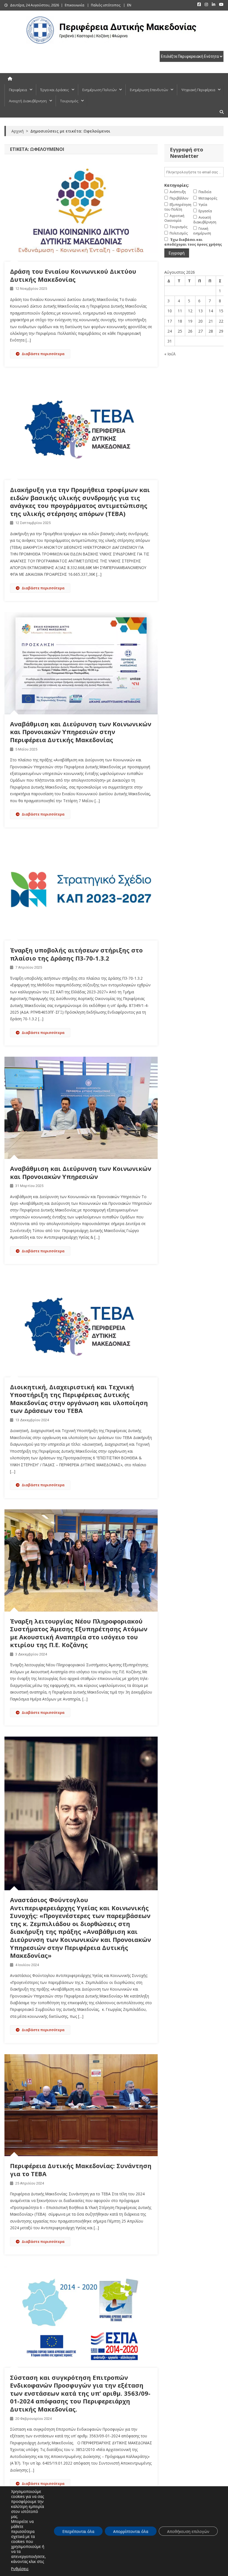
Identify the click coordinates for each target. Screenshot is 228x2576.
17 (170, 321)
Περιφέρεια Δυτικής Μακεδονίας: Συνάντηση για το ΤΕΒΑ (81, 2170)
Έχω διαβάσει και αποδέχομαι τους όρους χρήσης (193, 242)
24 (170, 331)
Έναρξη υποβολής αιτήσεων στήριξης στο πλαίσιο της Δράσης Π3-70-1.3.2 (76, 954)
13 (200, 311)
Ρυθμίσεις (20, 2569)
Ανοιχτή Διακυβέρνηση (28, 101)
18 (180, 321)
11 (180, 311)
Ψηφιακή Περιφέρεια (198, 90)
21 (211, 321)
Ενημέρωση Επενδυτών (149, 90)
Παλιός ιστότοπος (106, 5)
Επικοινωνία (75, 5)
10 (170, 311)
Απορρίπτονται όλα (131, 2531)
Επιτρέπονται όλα (78, 2531)
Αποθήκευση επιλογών (188, 2531)
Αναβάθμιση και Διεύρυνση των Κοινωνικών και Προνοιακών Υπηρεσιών (81, 1172)
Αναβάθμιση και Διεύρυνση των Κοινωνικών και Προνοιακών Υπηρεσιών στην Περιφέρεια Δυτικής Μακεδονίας (81, 732)
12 (190, 311)
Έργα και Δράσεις (55, 90)
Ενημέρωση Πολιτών (99, 90)
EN (129, 5)
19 (190, 321)
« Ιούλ (170, 354)
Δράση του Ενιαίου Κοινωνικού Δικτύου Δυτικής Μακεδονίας (73, 275)
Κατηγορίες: (177, 185)
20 (200, 321)
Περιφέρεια (18, 90)
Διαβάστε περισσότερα (43, 354)
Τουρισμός (69, 101)
